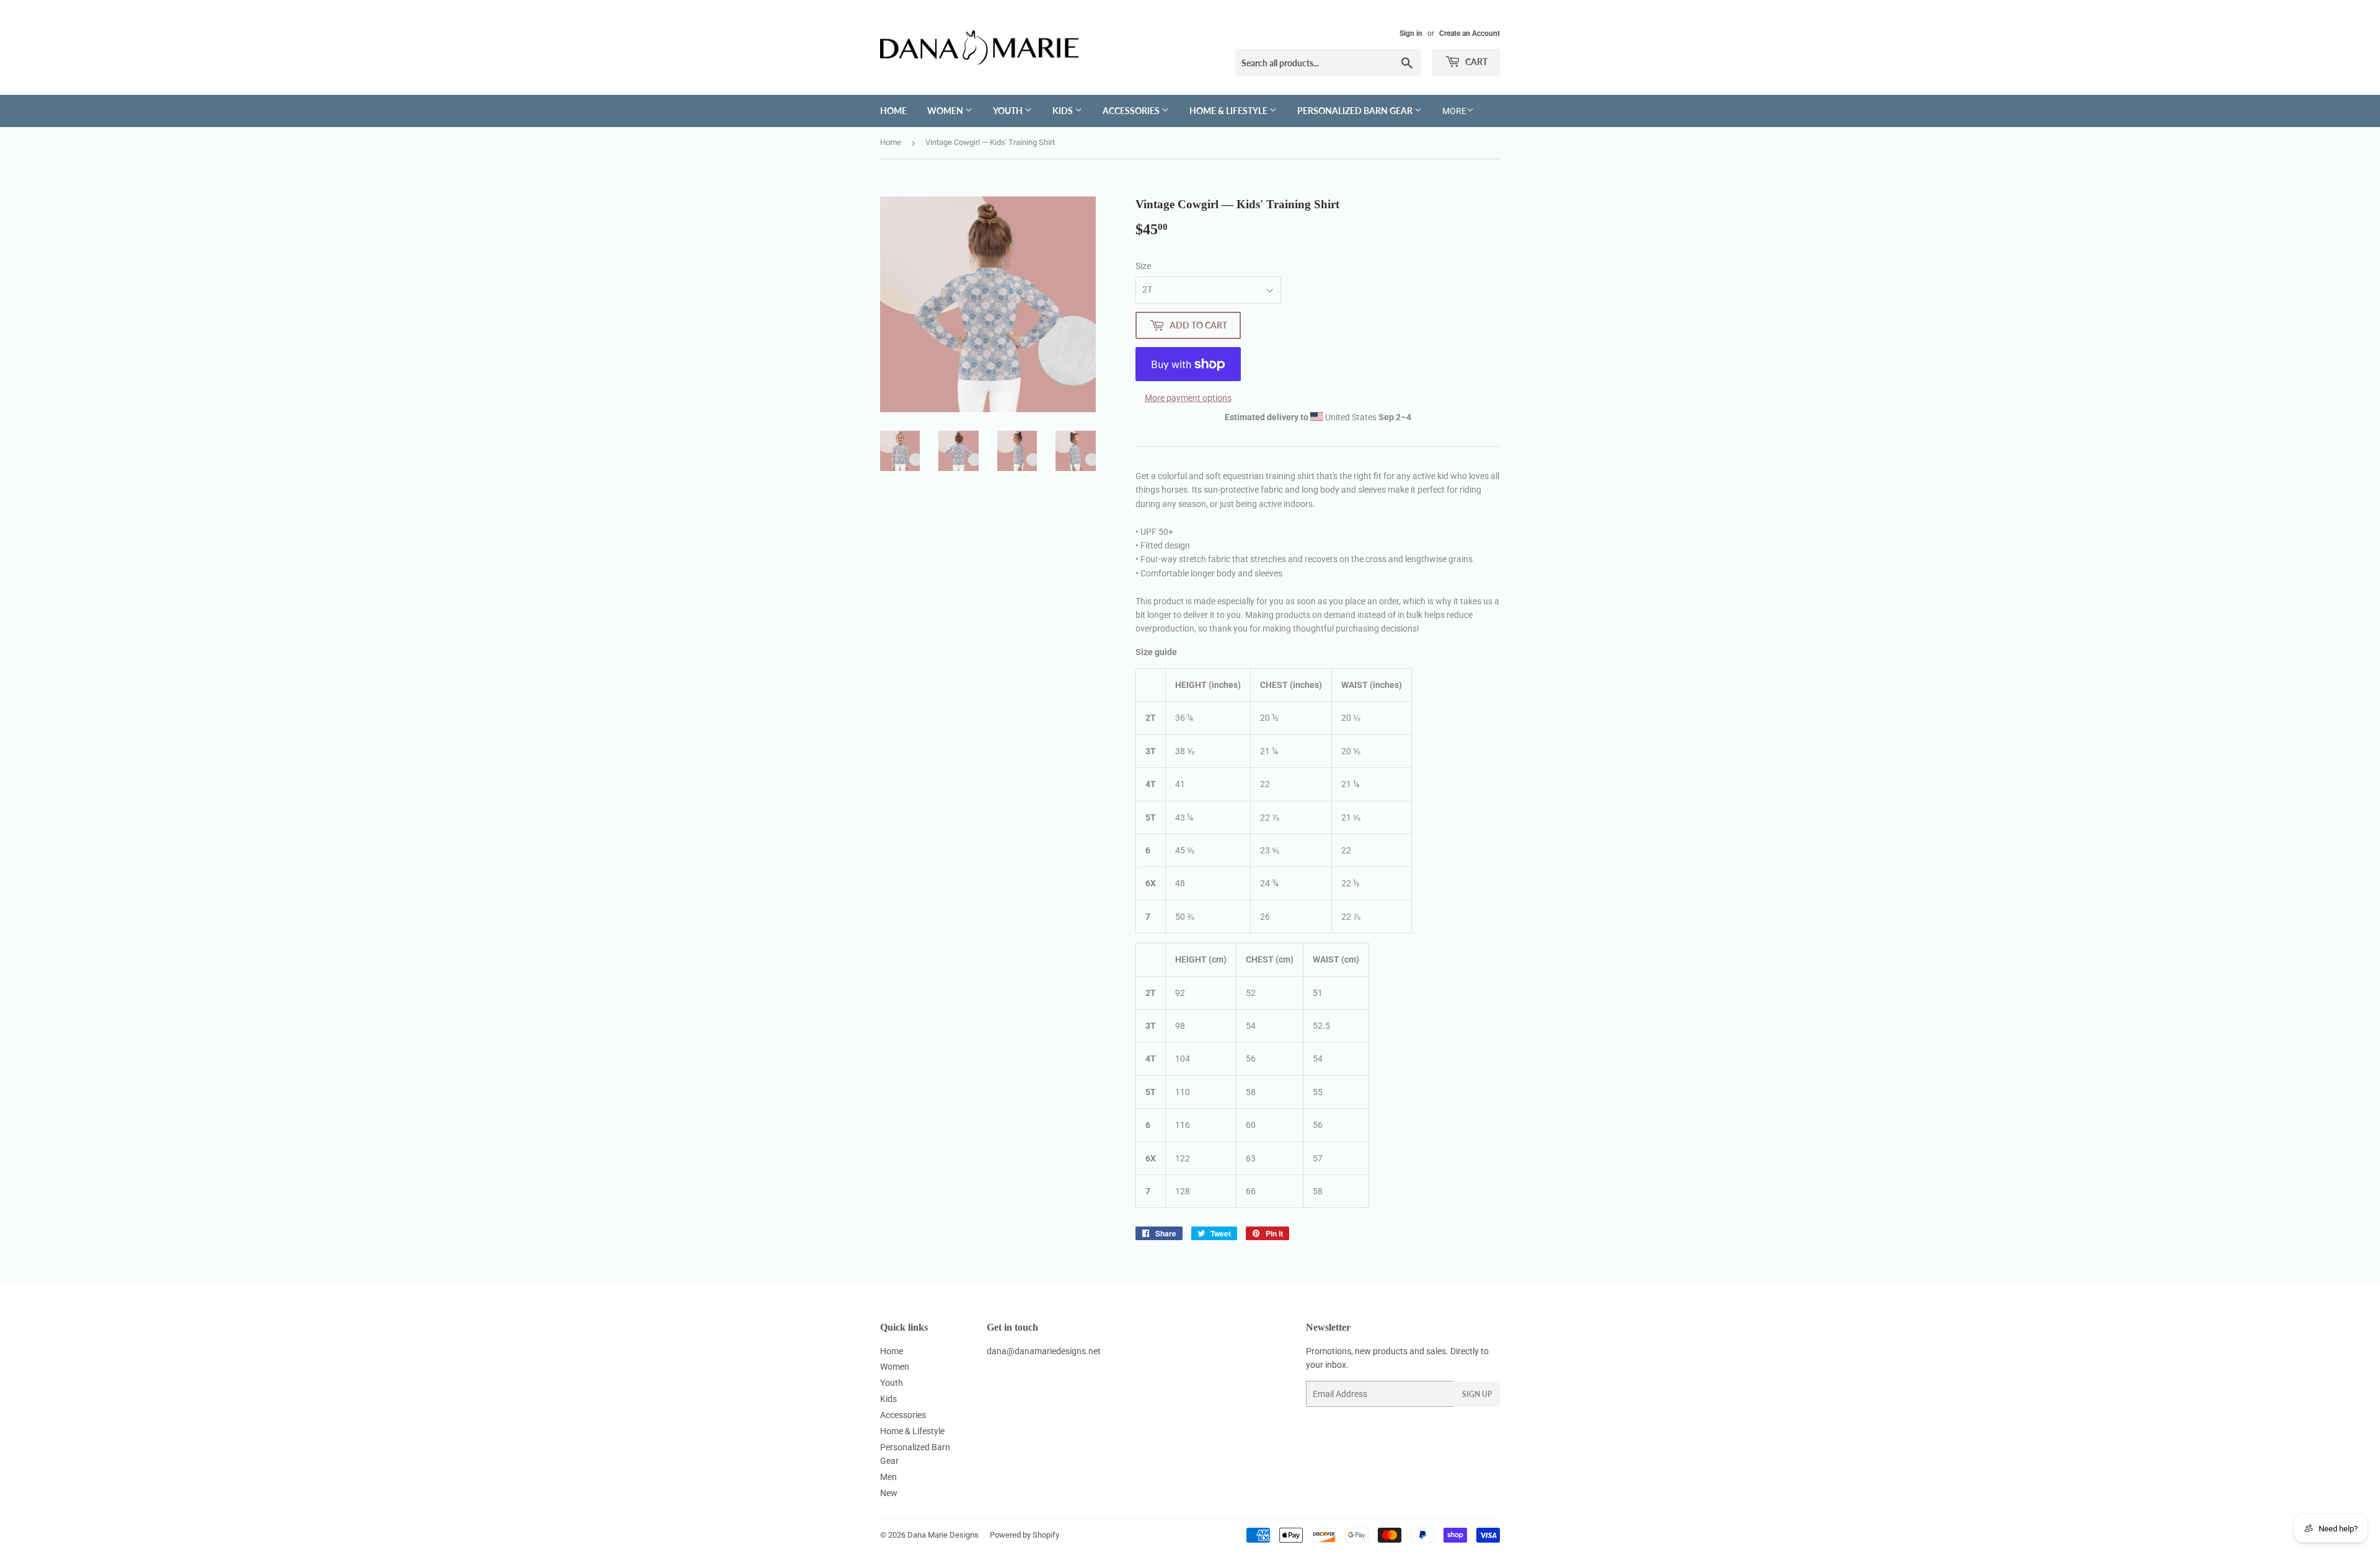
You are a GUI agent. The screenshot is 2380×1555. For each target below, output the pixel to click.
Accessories (1132, 111)
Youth (1009, 111)
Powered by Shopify (1025, 1535)
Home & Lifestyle (1229, 111)
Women (946, 111)
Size (1143, 266)
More (1454, 111)
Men (888, 1477)
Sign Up (1477, 1394)
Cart (1475, 62)
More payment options (1188, 398)
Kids (1064, 111)
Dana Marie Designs (943, 1535)
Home (893, 111)
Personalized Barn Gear (1356, 111)
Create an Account (1470, 33)
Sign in (1411, 33)
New (889, 1493)
